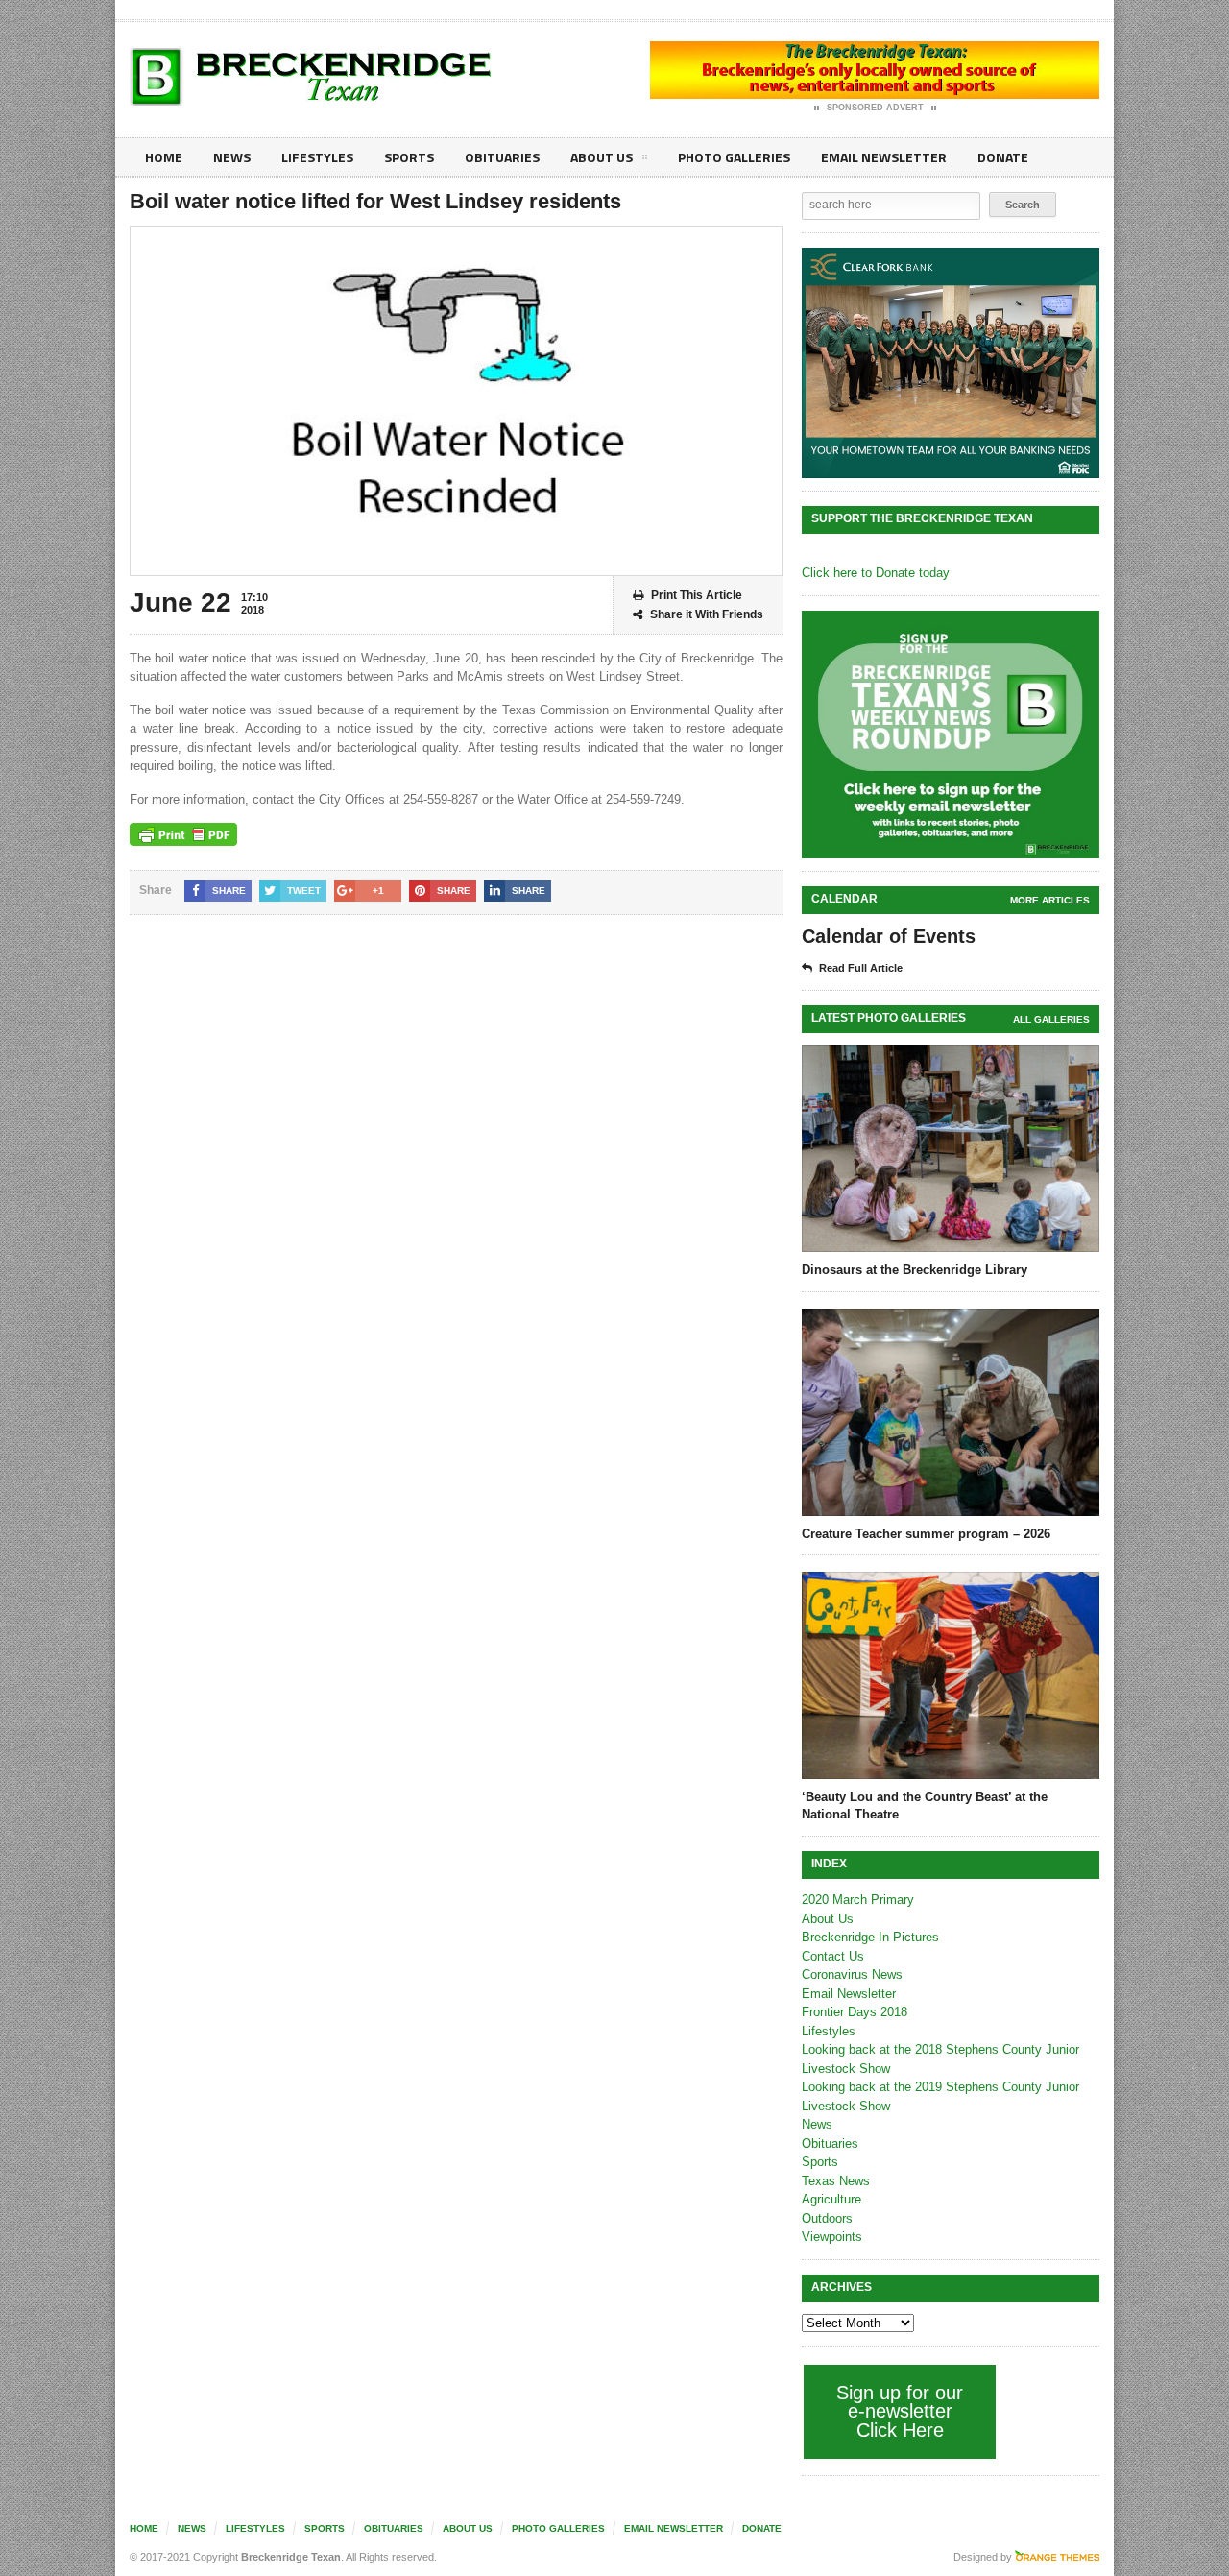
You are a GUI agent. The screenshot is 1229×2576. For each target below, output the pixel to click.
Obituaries (502, 157)
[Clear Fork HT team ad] (951, 363)
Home (164, 157)
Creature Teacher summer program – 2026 (926, 1534)
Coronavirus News (852, 1974)
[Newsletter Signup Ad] (951, 734)
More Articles (1050, 900)
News (232, 157)
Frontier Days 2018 (855, 2012)
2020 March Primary (858, 1900)
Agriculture (831, 2199)
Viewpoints (832, 2237)
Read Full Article (861, 968)
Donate (1003, 157)
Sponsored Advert (875, 108)
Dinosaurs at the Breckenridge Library (915, 1270)
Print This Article (697, 595)
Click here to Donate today (876, 573)
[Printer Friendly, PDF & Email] (183, 834)
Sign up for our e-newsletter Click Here (900, 2411)
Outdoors (827, 2218)
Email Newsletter (884, 157)
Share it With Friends (707, 614)
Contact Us (833, 1956)
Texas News (836, 2181)
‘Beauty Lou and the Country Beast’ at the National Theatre (925, 1806)
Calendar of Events (889, 936)
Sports (409, 157)
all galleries (1051, 1019)
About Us (602, 157)
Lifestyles (317, 157)
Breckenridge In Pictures (870, 1937)
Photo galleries (734, 157)
